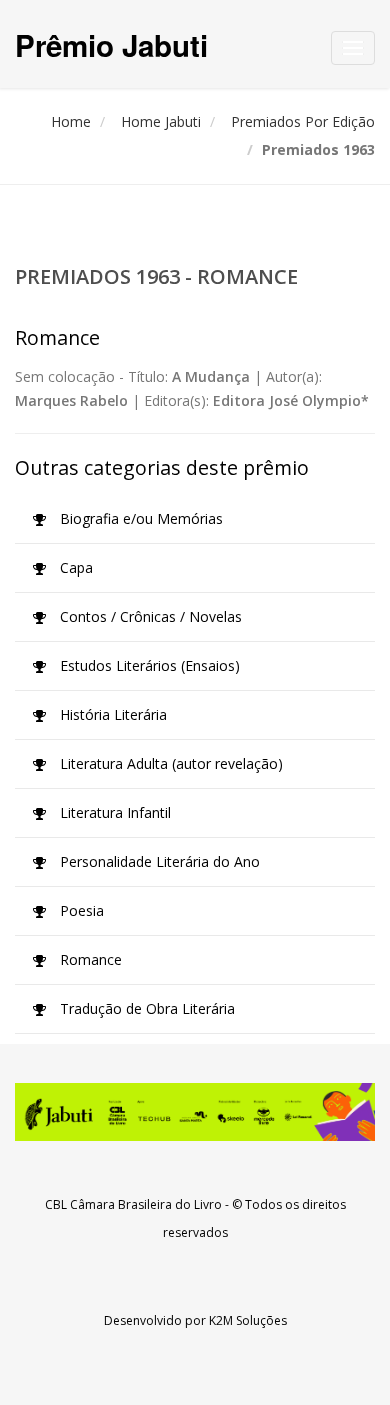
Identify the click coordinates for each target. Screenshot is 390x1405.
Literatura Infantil (113, 812)
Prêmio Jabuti (111, 44)
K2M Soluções (248, 1320)
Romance (89, 959)
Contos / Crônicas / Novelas (149, 616)
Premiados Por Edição (303, 121)
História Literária (111, 714)
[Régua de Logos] (195, 1112)
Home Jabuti (161, 121)
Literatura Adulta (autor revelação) (169, 763)
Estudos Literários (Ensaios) (148, 665)
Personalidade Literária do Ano (158, 861)
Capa (74, 567)
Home (71, 121)
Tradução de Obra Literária (145, 1008)
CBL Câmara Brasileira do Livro (133, 1204)
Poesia (80, 910)
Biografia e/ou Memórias (139, 518)
